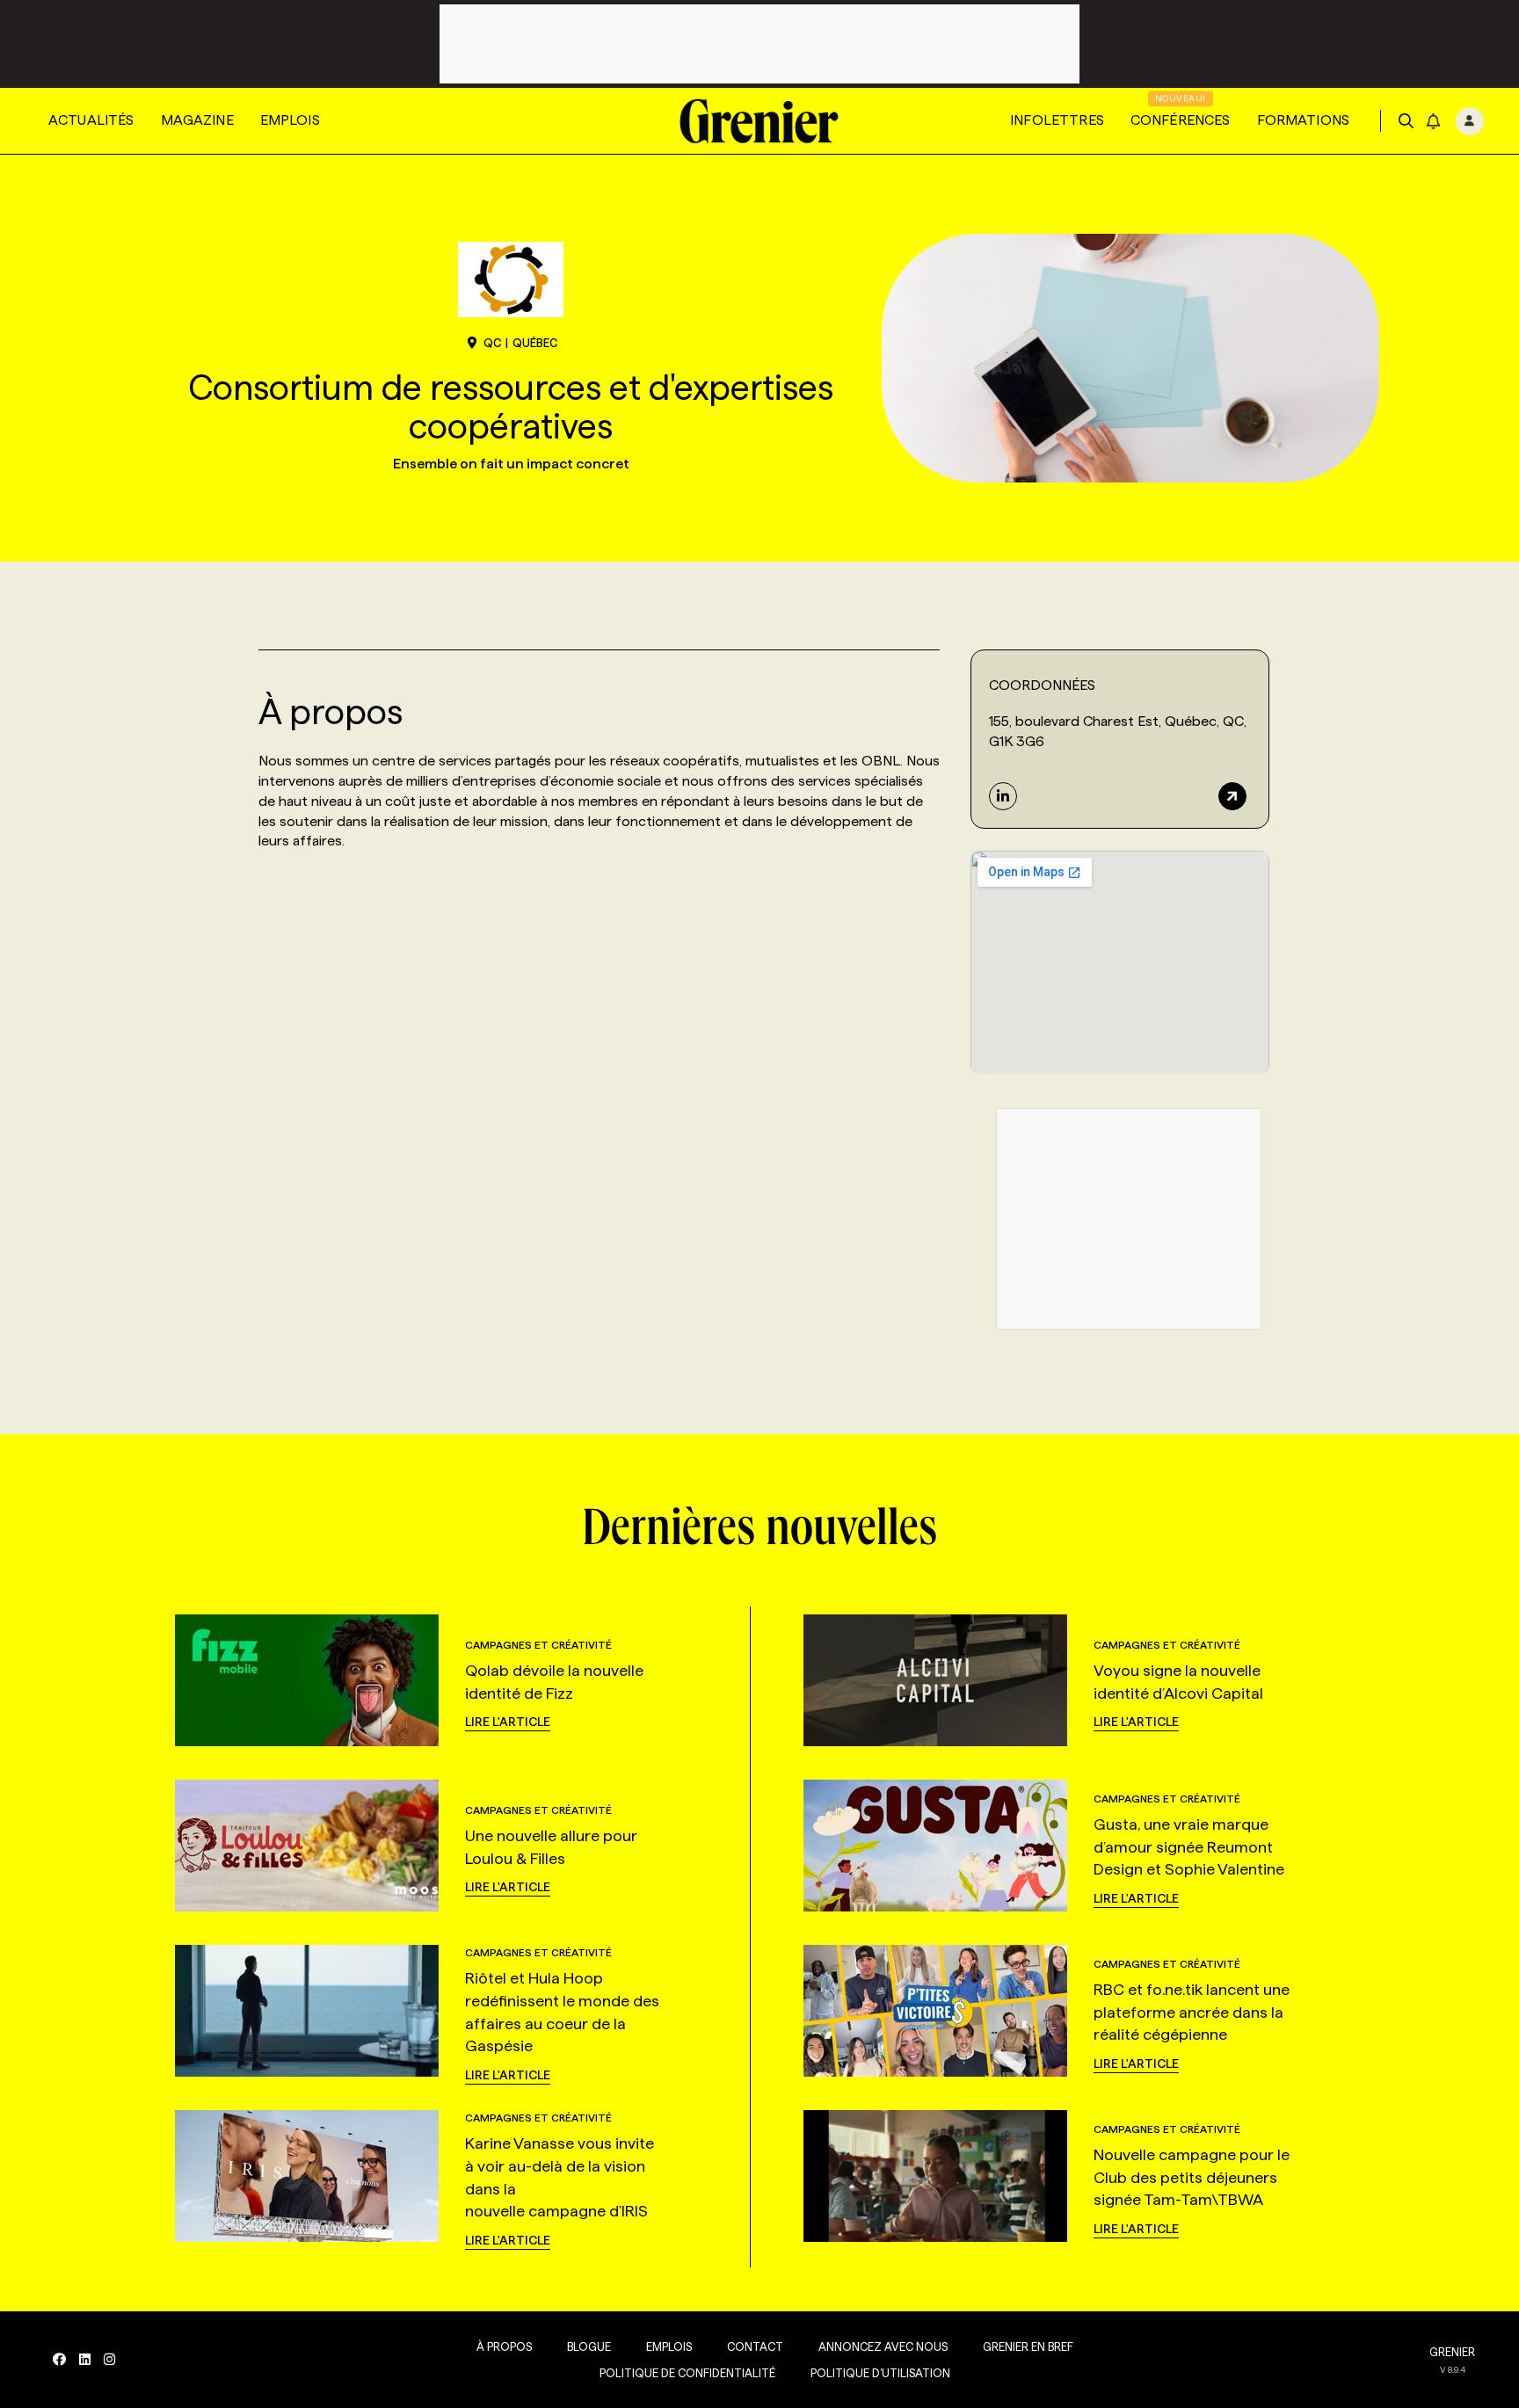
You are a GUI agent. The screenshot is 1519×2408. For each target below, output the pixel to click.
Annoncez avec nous (883, 2346)
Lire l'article (508, 1722)
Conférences (1181, 120)
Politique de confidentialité (687, 2373)
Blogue (589, 2346)
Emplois (290, 120)
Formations (1304, 120)
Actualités (91, 120)
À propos (504, 2346)
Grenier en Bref (1028, 2346)
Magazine (197, 120)
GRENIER (1452, 2352)
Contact (755, 2346)
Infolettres (1057, 120)
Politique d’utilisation (880, 2373)
